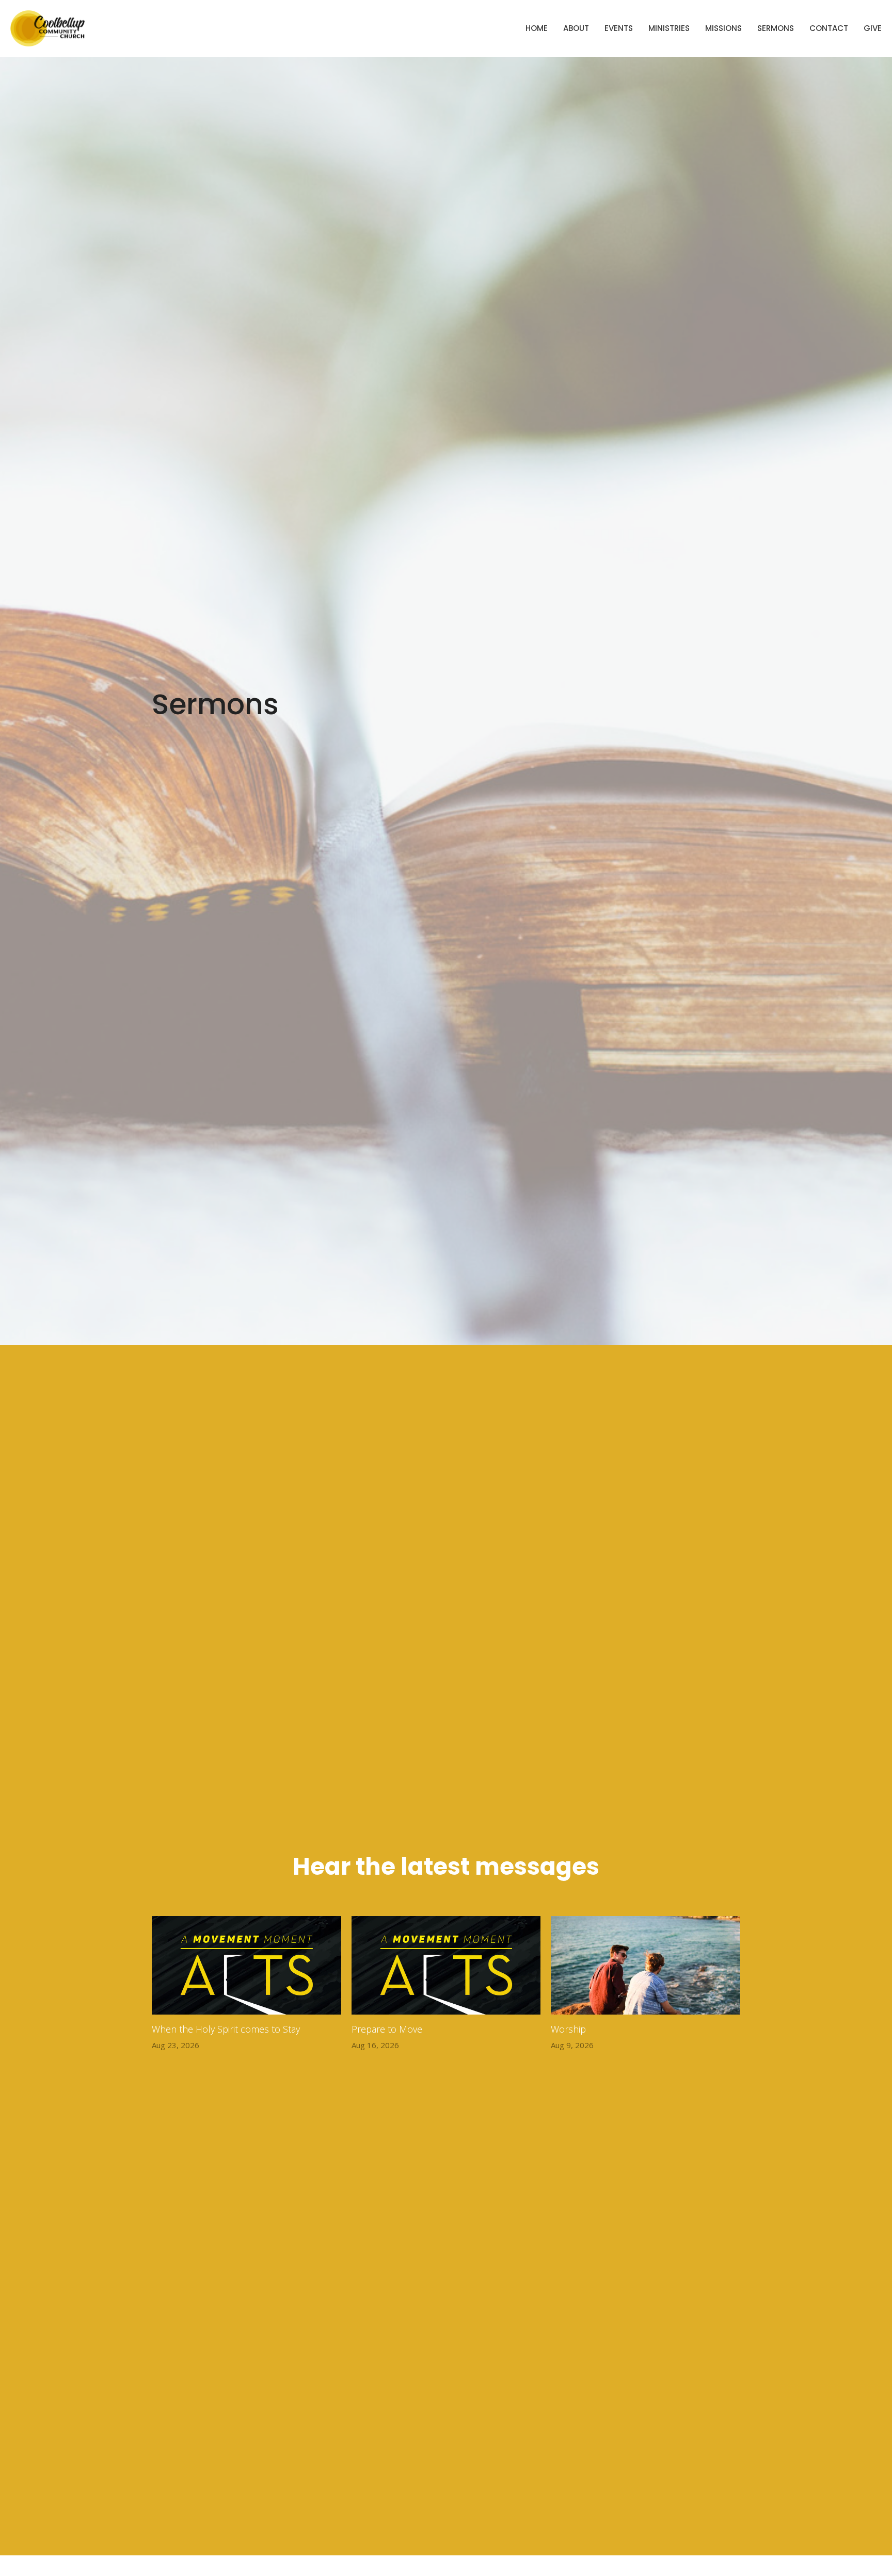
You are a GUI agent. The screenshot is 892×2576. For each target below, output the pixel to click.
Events (619, 28)
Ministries (669, 28)
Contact (829, 28)
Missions (723, 28)
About (576, 28)
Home (537, 28)
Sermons (776, 28)
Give (873, 28)
